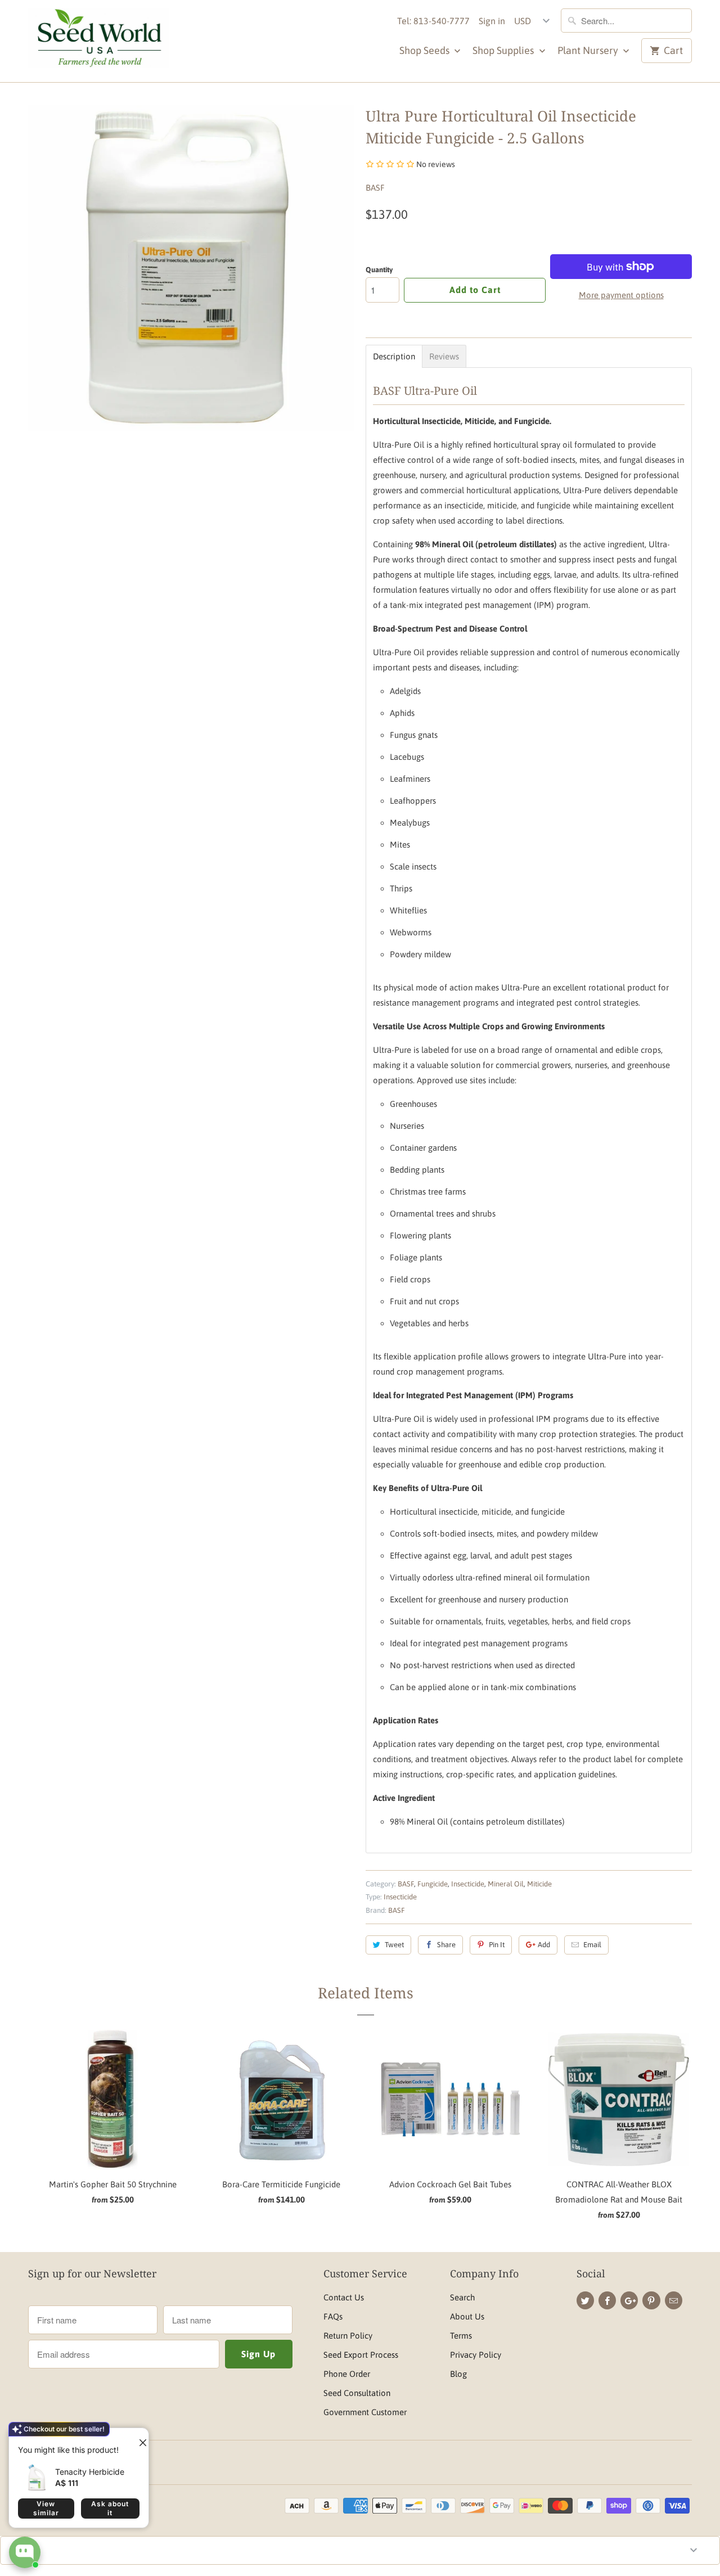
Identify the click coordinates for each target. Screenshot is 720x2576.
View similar (46, 2508)
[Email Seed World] (674, 2300)
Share (446, 1945)
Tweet (394, 1945)
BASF (375, 188)
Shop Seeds (426, 50)
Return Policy (348, 2336)
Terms (461, 2336)
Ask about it (110, 2508)
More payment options (621, 295)
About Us (467, 2316)
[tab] (394, 356)
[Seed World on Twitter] (585, 2300)
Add (544, 1945)
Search (462, 2297)
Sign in (492, 21)
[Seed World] (98, 41)
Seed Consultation (357, 2393)
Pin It (497, 1945)
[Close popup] (138, 2438)
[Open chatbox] (25, 2552)
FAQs (333, 2316)
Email (592, 1945)
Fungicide (433, 1884)
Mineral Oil (506, 1884)
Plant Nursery (589, 50)
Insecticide (468, 1884)
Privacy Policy (476, 2355)
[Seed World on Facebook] (607, 2300)
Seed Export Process (361, 2355)
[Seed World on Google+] (629, 2300)
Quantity (379, 270)
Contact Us (344, 2297)
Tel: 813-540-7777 (433, 21)
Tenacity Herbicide (90, 2472)
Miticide (539, 1884)
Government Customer (365, 2412)
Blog (458, 2374)
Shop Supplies (504, 50)
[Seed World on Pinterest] (651, 2300)
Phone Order (347, 2374)
